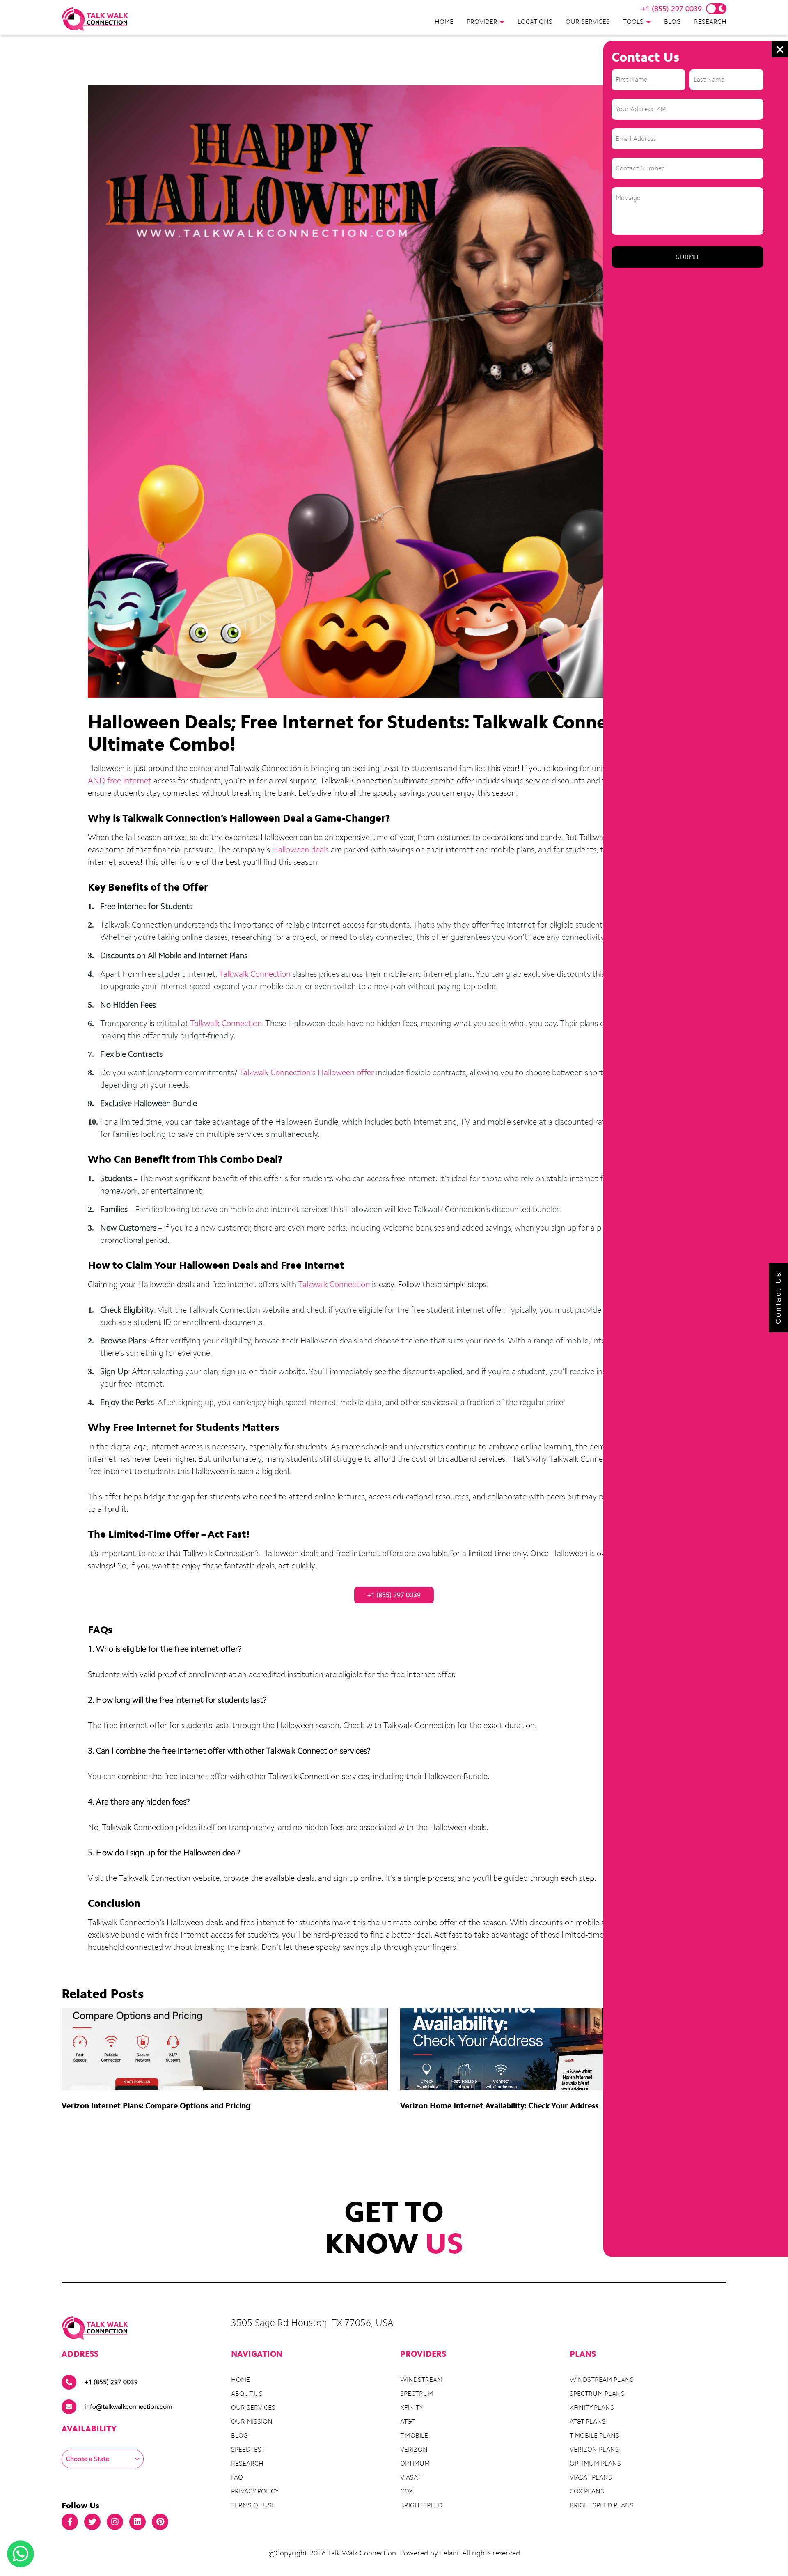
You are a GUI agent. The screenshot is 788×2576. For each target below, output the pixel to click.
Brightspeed (421, 2505)
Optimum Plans (595, 2463)
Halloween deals (300, 849)
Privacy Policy (255, 2491)
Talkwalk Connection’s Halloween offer (306, 1072)
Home (444, 22)
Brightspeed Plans (602, 2505)
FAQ (237, 2477)
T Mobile (414, 2435)
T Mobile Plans (594, 2435)
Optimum (415, 2463)
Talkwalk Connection (255, 974)
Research (710, 22)
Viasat (411, 2477)
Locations (535, 22)
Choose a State (88, 2459)
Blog (672, 22)
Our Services (588, 22)
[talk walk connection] (95, 19)
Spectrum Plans (597, 2393)
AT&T (408, 2421)
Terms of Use (253, 2505)
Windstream (421, 2380)
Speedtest (248, 2449)
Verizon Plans (594, 2449)
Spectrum (417, 2393)
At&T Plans (588, 2421)
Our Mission (252, 2421)
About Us (247, 2393)
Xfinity (412, 2407)
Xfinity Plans (592, 2407)
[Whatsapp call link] (21, 2554)
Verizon (414, 2449)
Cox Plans (587, 2491)
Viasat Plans (591, 2477)
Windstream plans (602, 2380)
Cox (407, 2491)
